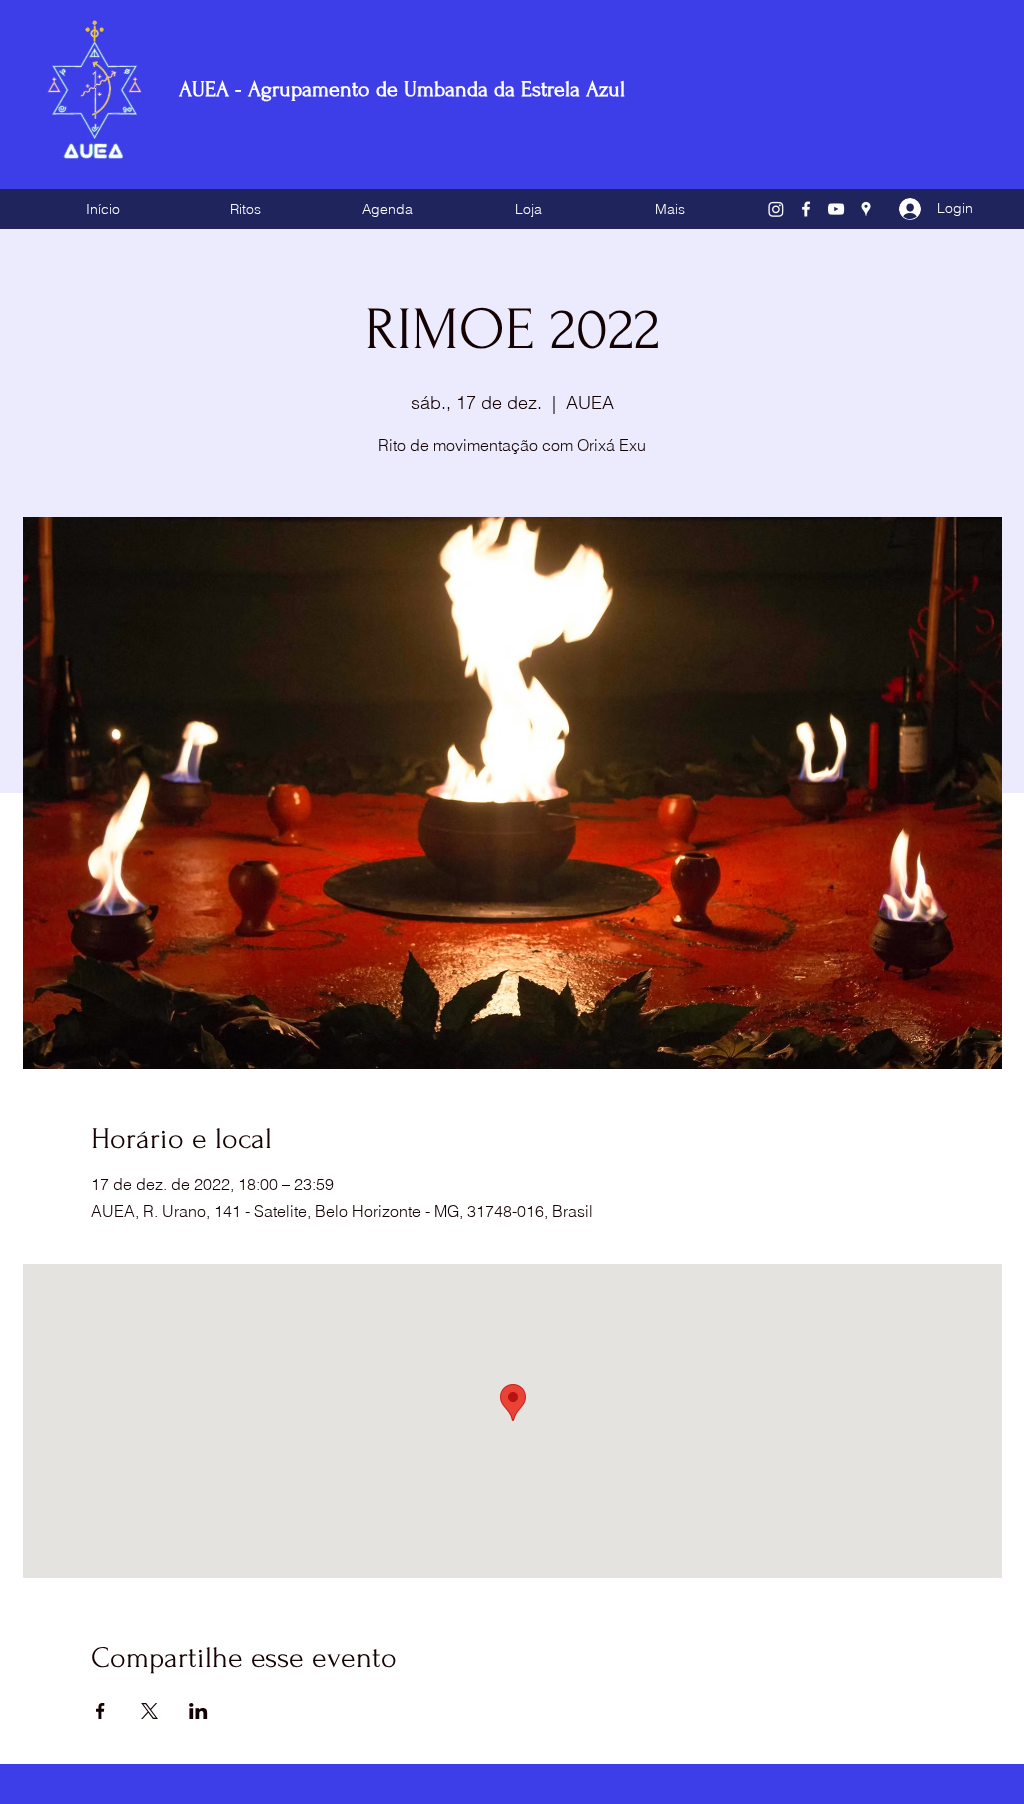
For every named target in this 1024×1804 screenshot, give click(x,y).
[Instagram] (776, 209)
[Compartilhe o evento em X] (149, 1711)
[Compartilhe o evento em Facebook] (100, 1711)
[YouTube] (836, 209)
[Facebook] (806, 209)
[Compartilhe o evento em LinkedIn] (198, 1711)
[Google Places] (866, 209)
